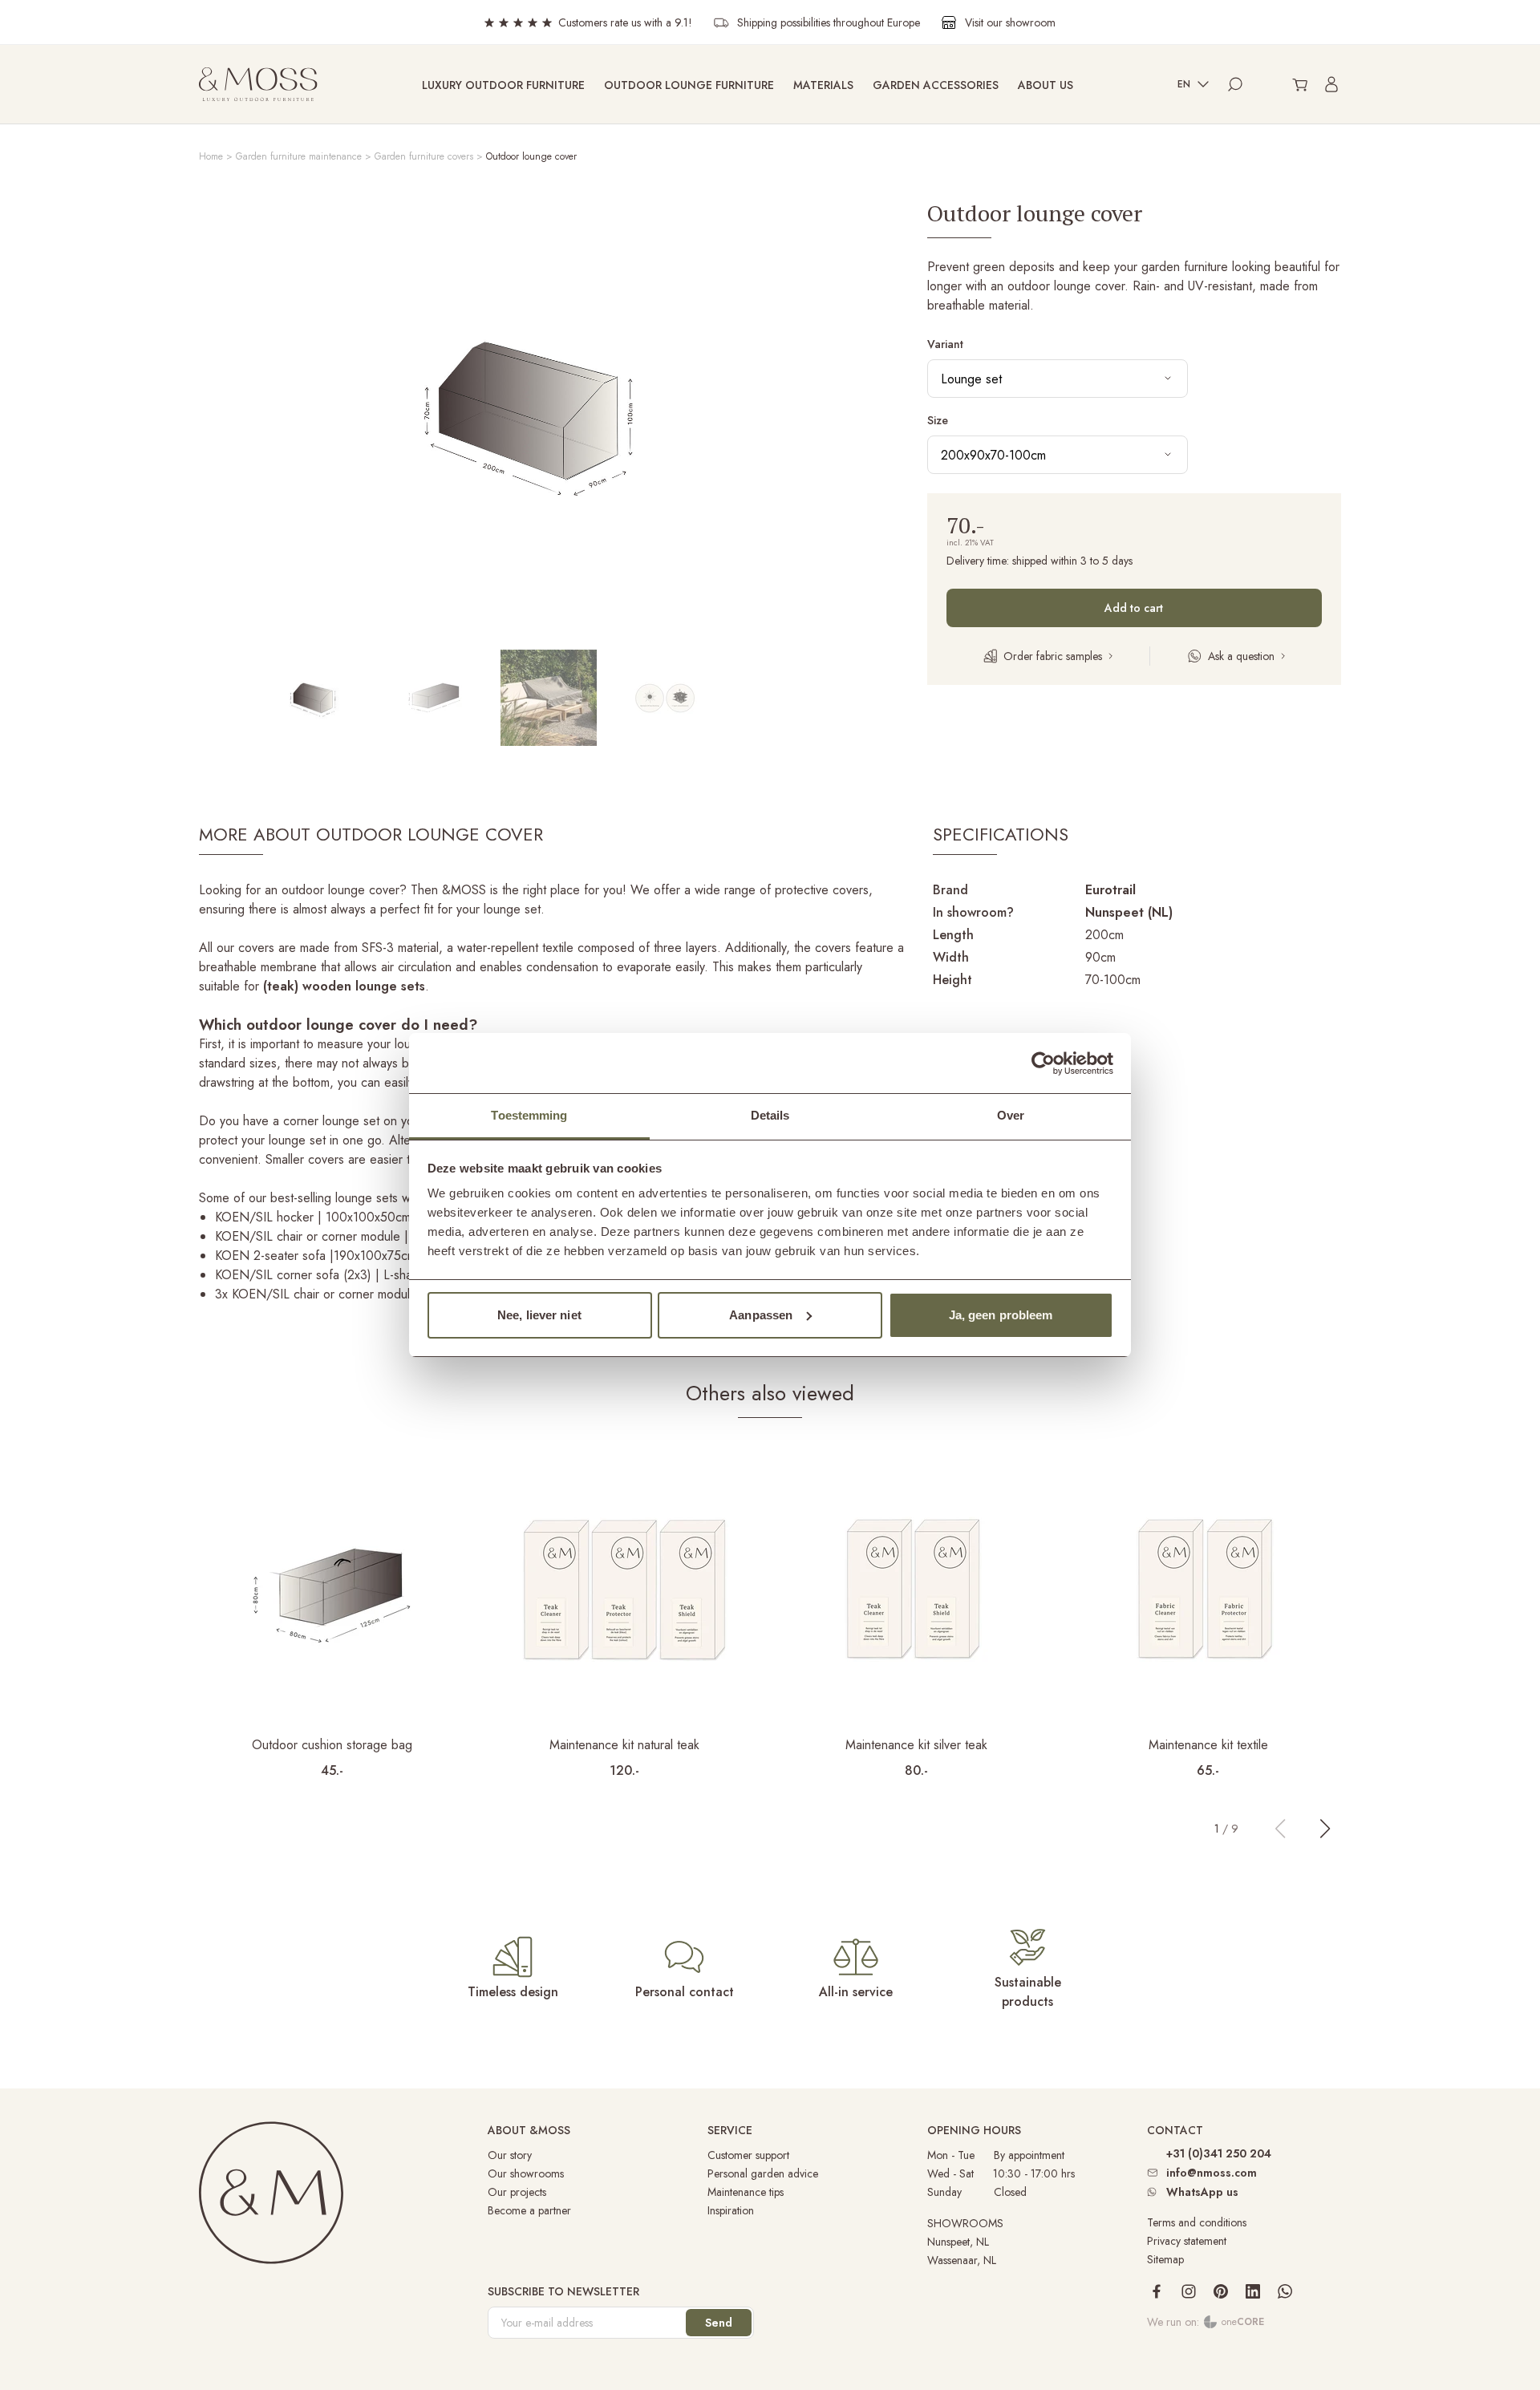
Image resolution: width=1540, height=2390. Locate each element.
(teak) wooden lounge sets (344, 986)
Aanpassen (761, 1315)
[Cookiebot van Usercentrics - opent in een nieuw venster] (1043, 1063)
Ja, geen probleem (1001, 1315)
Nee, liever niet (539, 1315)
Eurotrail (1110, 890)
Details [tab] (770, 1115)
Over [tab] (1011, 1115)
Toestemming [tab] (529, 1115)
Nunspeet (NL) (1129, 912)
